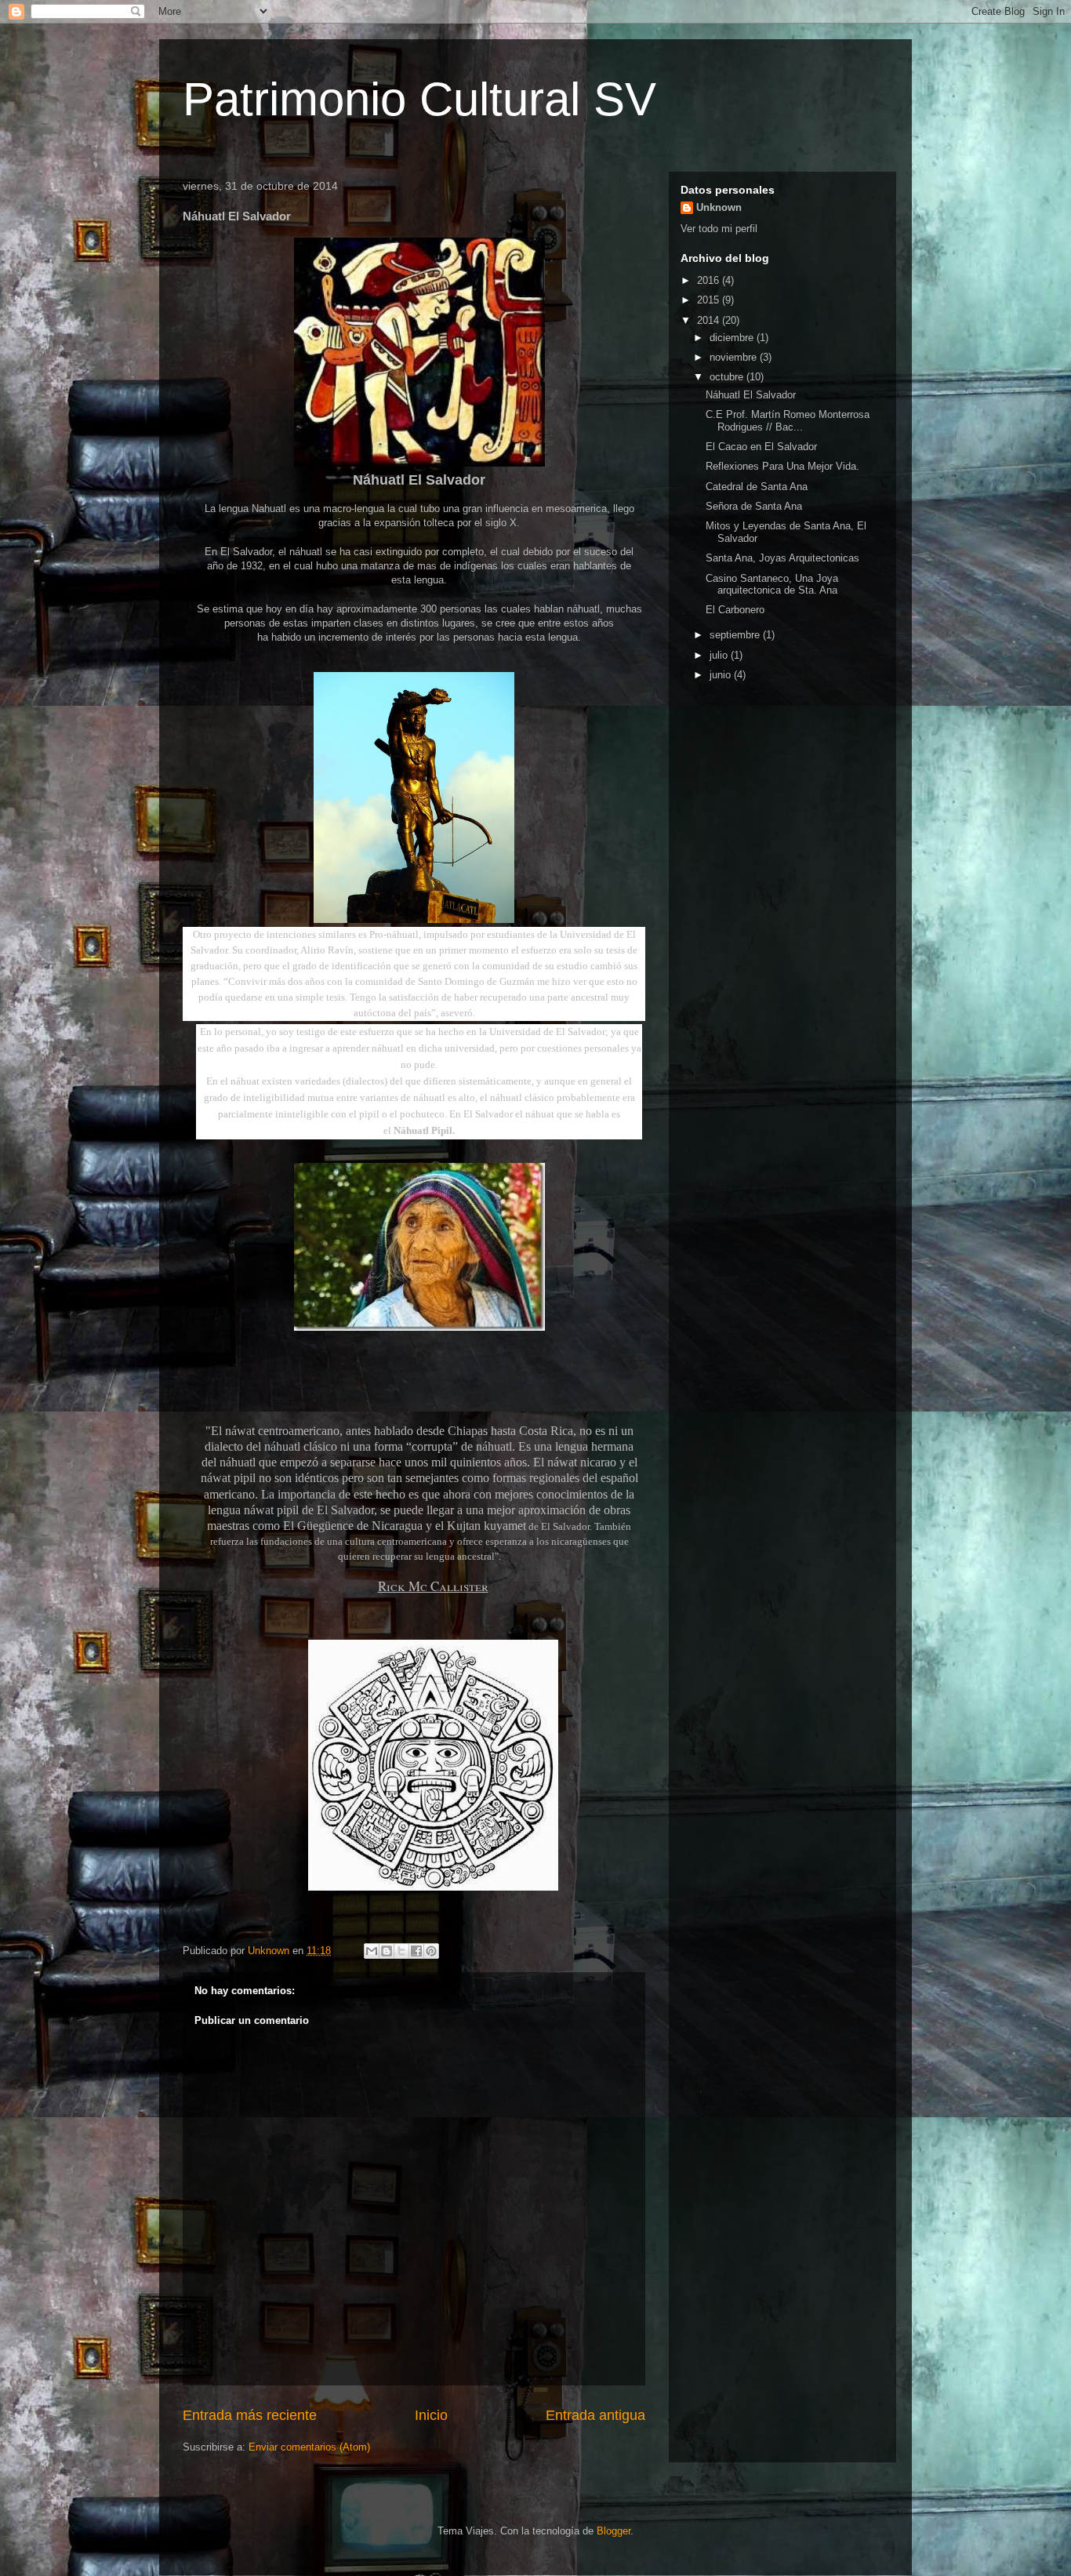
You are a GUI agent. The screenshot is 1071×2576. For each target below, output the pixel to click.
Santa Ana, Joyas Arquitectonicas (782, 558)
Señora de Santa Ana (754, 506)
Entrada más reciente (250, 2415)
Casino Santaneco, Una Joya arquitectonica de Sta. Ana (772, 585)
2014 (710, 320)
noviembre (735, 357)
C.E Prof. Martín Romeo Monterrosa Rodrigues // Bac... (788, 421)
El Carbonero (735, 610)
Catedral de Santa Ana (757, 487)
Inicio (431, 2415)
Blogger (614, 2531)
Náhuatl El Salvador (751, 395)
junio (722, 675)
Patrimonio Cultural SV (419, 99)
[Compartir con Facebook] (416, 1951)
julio (720, 655)
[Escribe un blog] (387, 1951)
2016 (710, 280)
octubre (728, 377)
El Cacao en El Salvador (761, 447)
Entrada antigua (595, 2415)
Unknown (719, 207)
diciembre (733, 338)
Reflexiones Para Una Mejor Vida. (782, 466)
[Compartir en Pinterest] (431, 1951)
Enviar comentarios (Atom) (309, 2447)
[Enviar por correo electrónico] (372, 1951)
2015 (710, 300)
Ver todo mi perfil (719, 229)
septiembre (736, 635)
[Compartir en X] (401, 1951)
